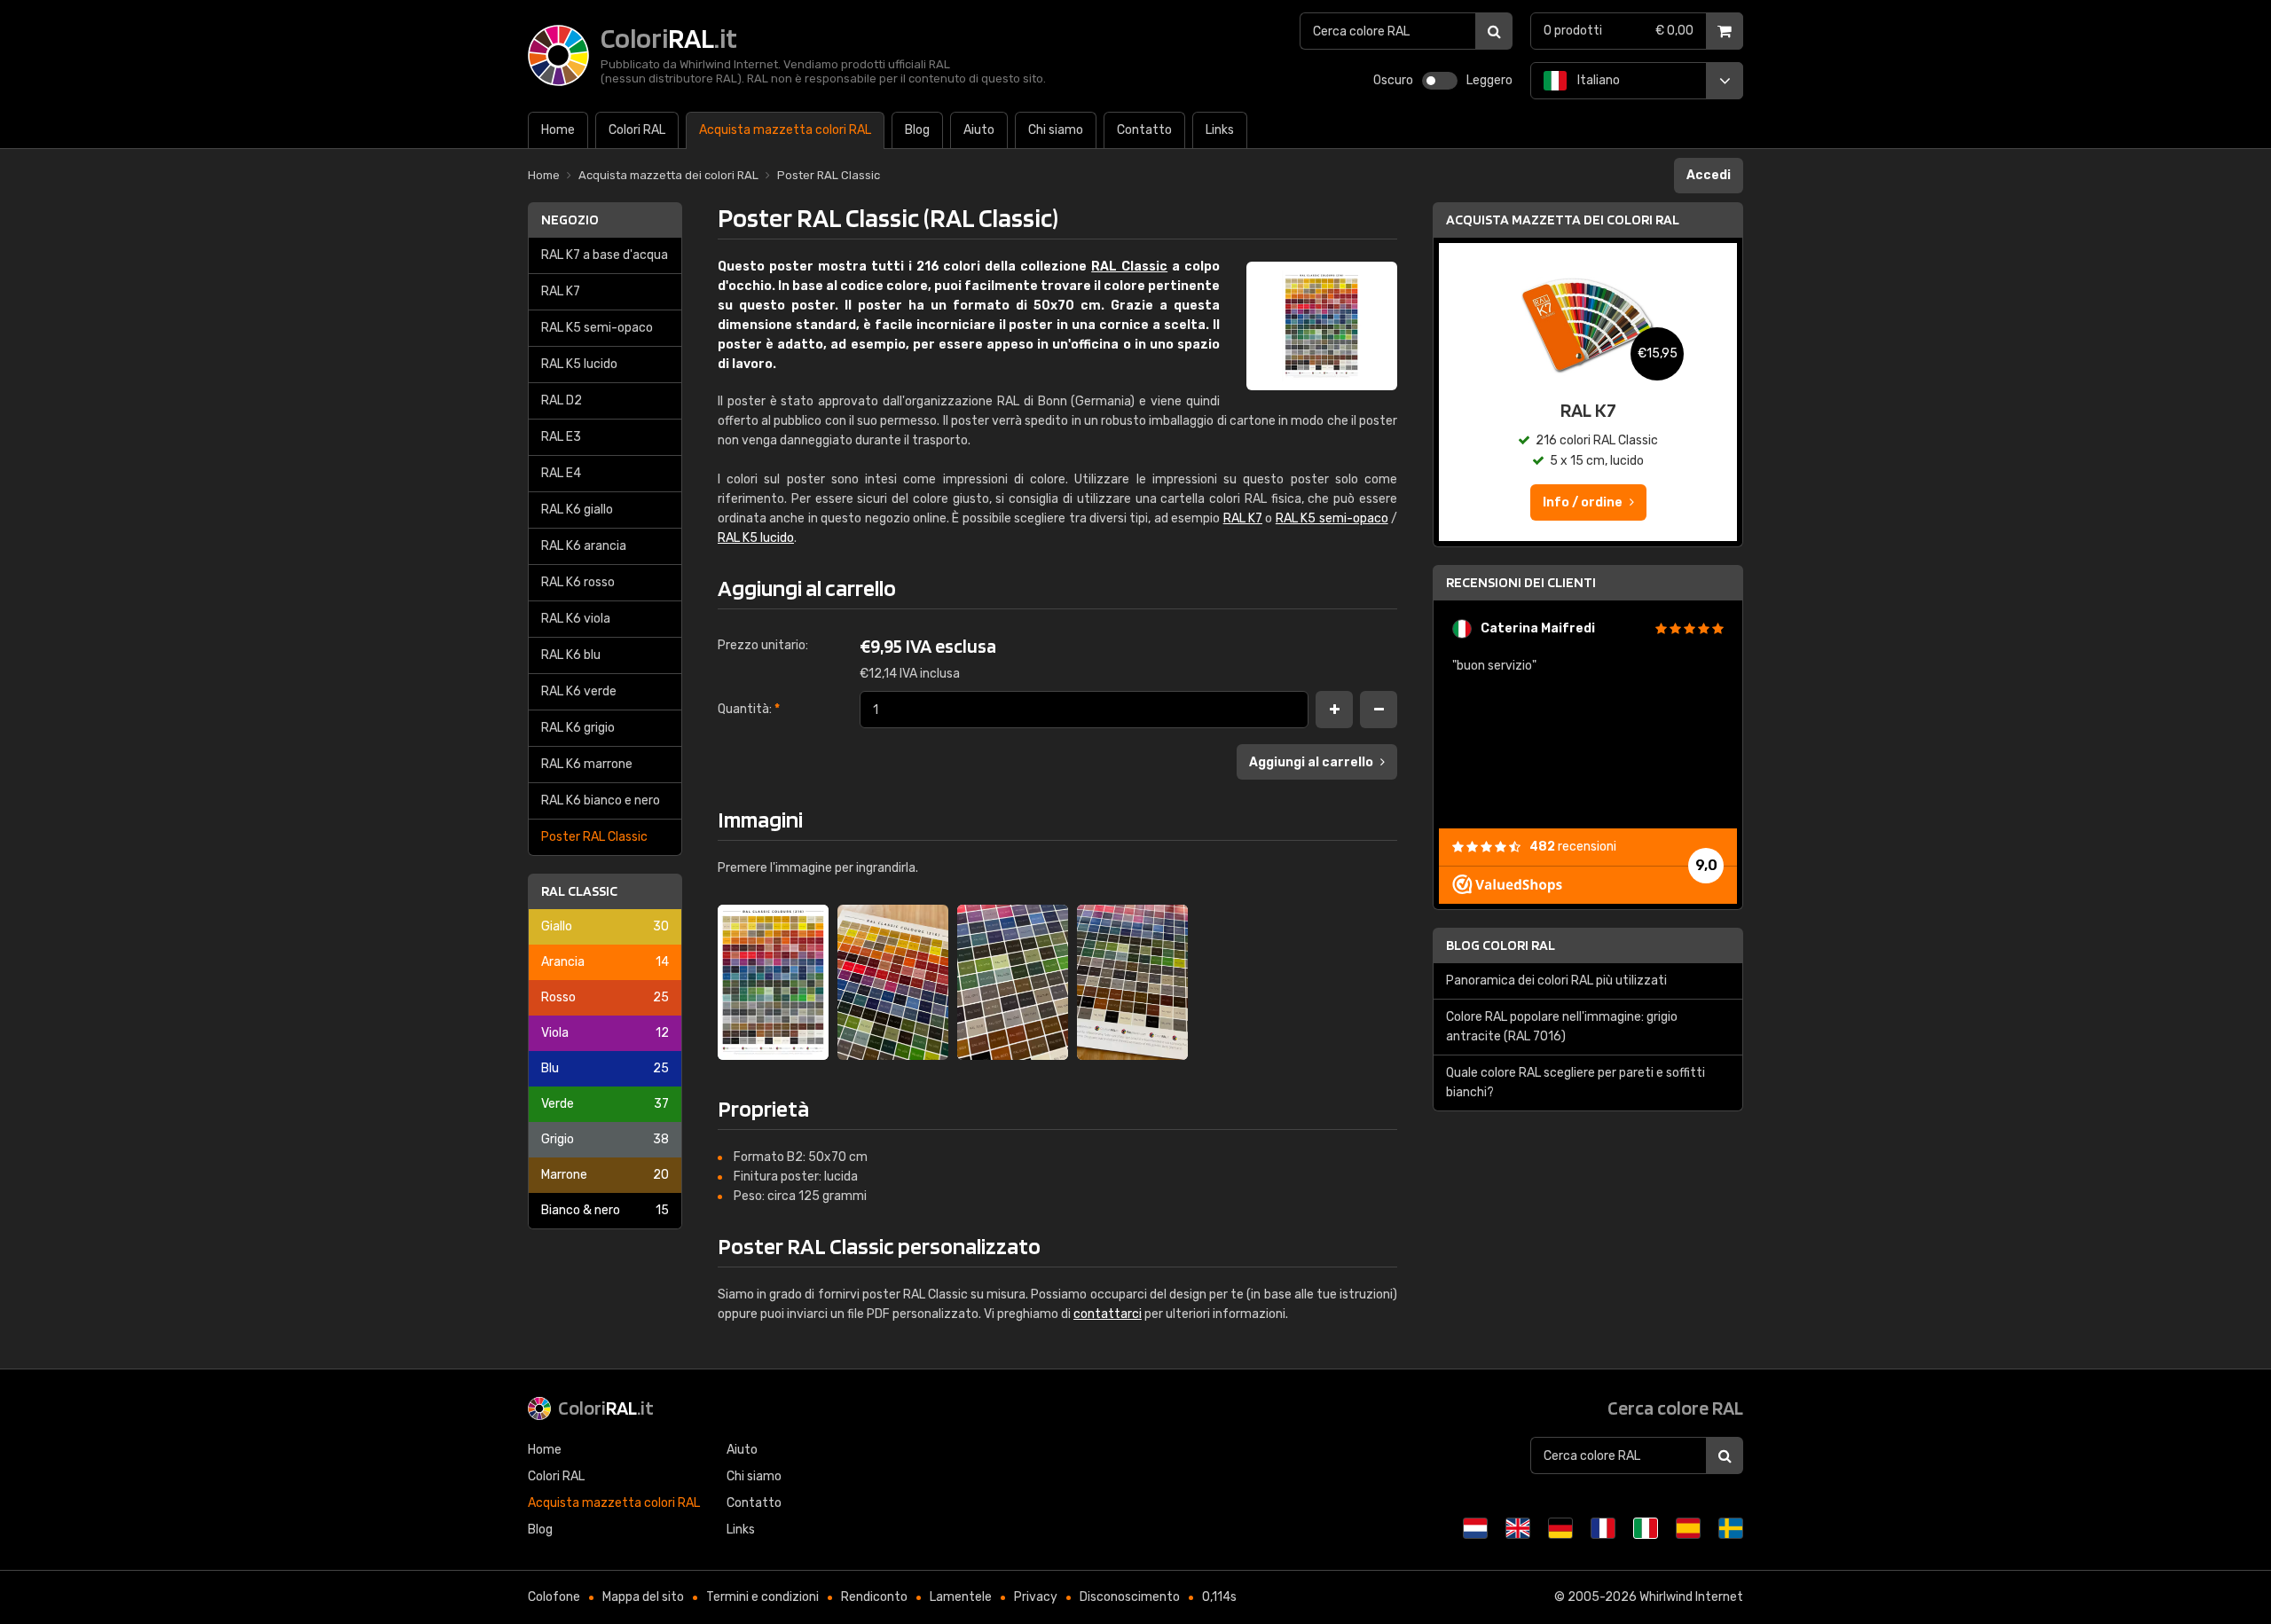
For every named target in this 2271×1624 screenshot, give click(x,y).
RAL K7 (561, 291)
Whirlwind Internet (1691, 1597)
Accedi (1709, 175)
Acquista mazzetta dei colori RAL (1563, 220)
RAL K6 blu (571, 655)
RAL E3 (561, 437)
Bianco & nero (605, 1210)
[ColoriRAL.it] (773, 982)
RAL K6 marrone (587, 764)
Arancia (605, 962)
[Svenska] (1731, 1528)
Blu (605, 1068)
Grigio (605, 1139)
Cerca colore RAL (1675, 1408)
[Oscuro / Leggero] (1440, 81)
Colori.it (606, 1408)
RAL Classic (579, 891)
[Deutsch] (1560, 1528)
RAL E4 (561, 473)
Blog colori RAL (1501, 945)
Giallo (605, 926)
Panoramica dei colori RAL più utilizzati (1556, 981)
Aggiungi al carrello (1311, 762)
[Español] (1688, 1528)
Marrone (605, 1175)
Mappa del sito (643, 1597)
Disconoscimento (1130, 1597)
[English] (1518, 1528)
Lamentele (961, 1597)
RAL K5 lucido (579, 364)
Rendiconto (874, 1597)
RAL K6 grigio (578, 728)
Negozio (570, 220)
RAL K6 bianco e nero (601, 800)
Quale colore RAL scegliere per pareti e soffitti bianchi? (1576, 1083)
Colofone (554, 1597)
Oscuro (1393, 80)
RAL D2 (562, 400)
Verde (605, 1104)
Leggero (1489, 80)
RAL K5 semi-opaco (597, 328)
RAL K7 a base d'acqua (605, 255)
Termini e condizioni (762, 1597)
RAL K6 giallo (577, 510)
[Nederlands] (1475, 1528)
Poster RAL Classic (594, 837)
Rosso (605, 997)
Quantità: (749, 709)
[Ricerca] (1494, 31)
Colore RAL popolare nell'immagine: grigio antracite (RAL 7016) (1562, 1027)
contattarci (1108, 1314)
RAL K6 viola (576, 619)
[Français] (1603, 1528)
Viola (605, 1033)
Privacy (1036, 1597)
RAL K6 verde (579, 691)
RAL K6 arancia (584, 546)
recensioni (1573, 847)
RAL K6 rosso (578, 582)
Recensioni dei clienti (1521, 582)
